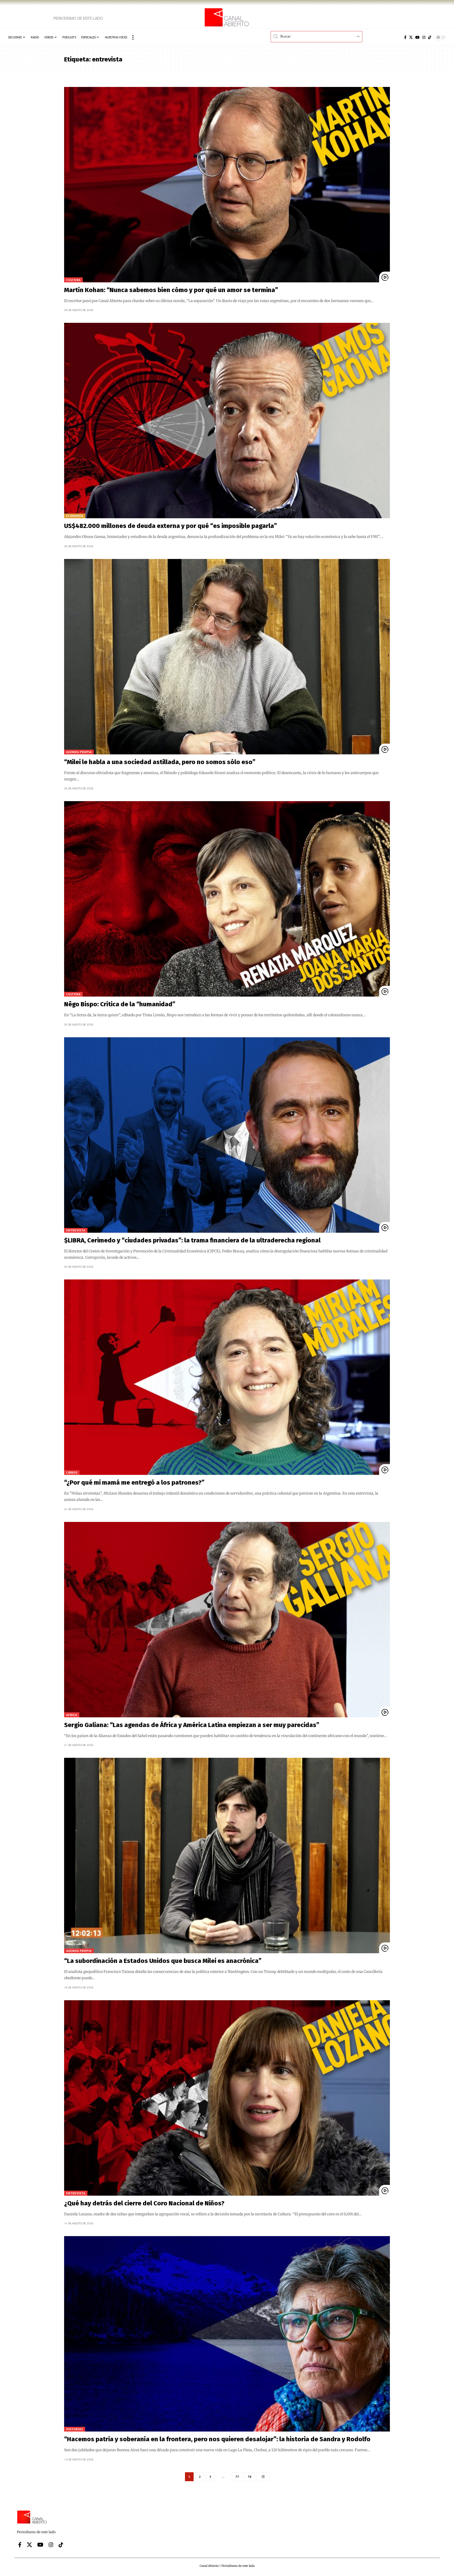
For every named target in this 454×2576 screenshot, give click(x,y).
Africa (72, 1715)
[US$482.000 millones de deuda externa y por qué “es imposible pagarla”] (227, 421)
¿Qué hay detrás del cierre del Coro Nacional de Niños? (144, 2203)
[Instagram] (424, 37)
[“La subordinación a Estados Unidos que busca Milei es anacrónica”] (227, 1855)
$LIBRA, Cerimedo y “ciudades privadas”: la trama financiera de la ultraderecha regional (193, 1240)
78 (250, 2477)
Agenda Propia (79, 752)
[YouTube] (417, 37)
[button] (133, 37)
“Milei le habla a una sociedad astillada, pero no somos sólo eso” (160, 762)
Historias (75, 2429)
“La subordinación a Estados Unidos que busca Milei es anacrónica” (163, 1961)
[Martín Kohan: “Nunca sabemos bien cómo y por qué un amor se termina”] (227, 185)
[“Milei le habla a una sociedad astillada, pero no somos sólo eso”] (227, 657)
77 (237, 2477)
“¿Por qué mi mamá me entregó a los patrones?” (134, 1483)
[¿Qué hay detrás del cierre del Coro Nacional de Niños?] (227, 2098)
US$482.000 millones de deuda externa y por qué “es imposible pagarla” (171, 526)
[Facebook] (405, 37)
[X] (411, 37)
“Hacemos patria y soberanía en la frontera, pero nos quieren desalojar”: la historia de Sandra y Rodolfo (218, 2439)
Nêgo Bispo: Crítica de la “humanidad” (120, 1004)
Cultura (73, 280)
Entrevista (76, 1230)
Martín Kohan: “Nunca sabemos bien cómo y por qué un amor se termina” (171, 290)
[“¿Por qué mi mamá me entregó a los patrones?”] (227, 1377)
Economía (75, 516)
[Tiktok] (430, 37)
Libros (72, 1472)
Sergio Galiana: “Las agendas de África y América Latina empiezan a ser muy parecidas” (192, 1725)
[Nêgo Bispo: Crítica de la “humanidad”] (227, 899)
